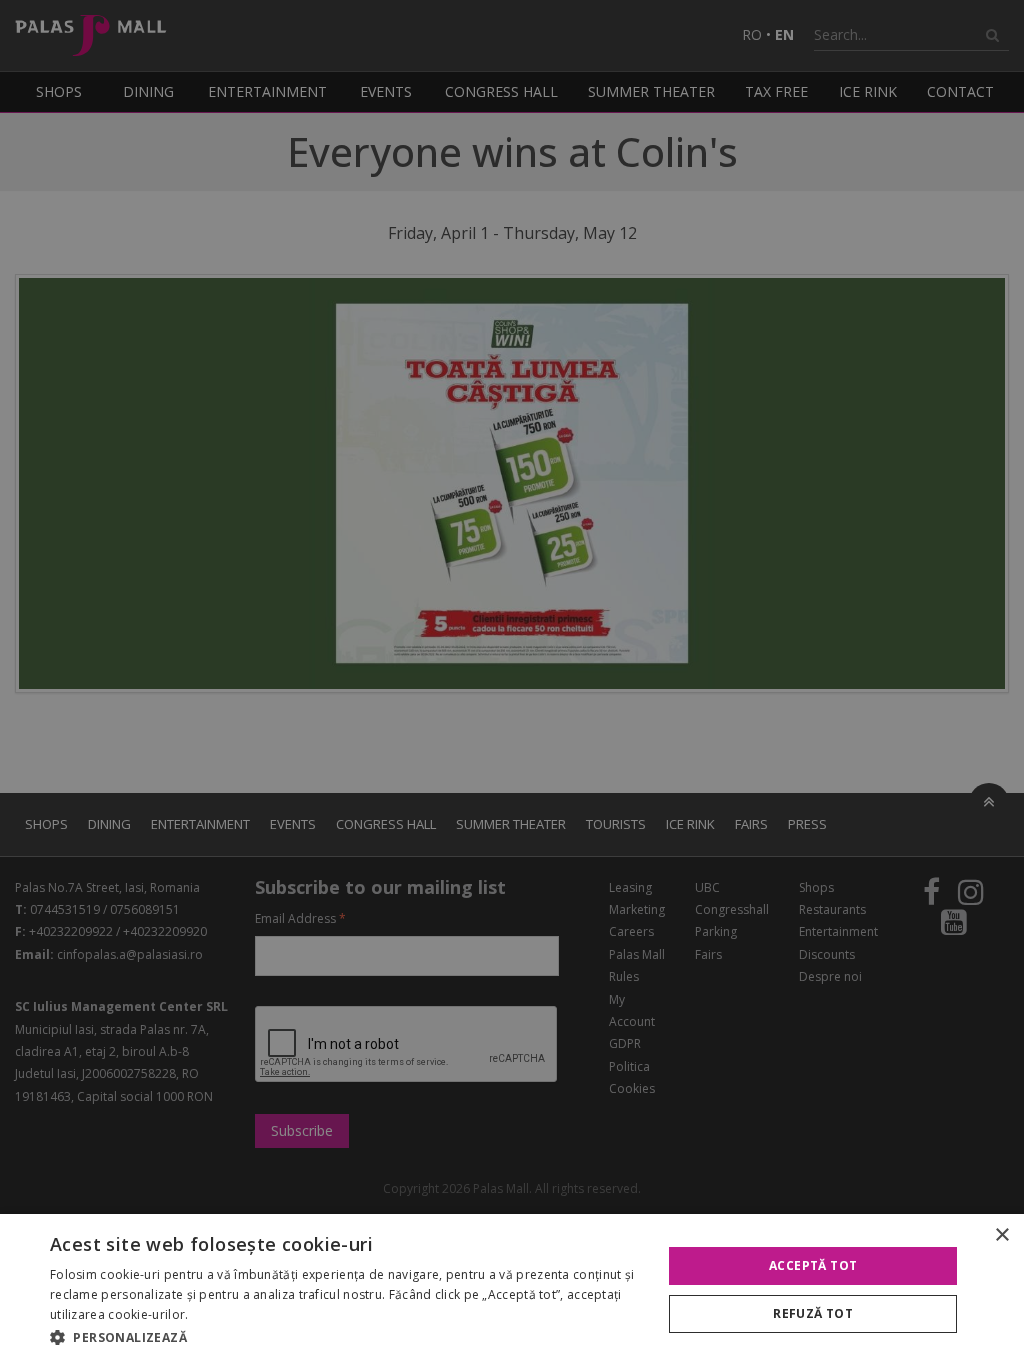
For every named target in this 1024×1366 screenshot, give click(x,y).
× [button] (1001, 1235)
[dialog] (512, 1290)
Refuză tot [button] (813, 1313)
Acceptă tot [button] (813, 1265)
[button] (347, 1338)
